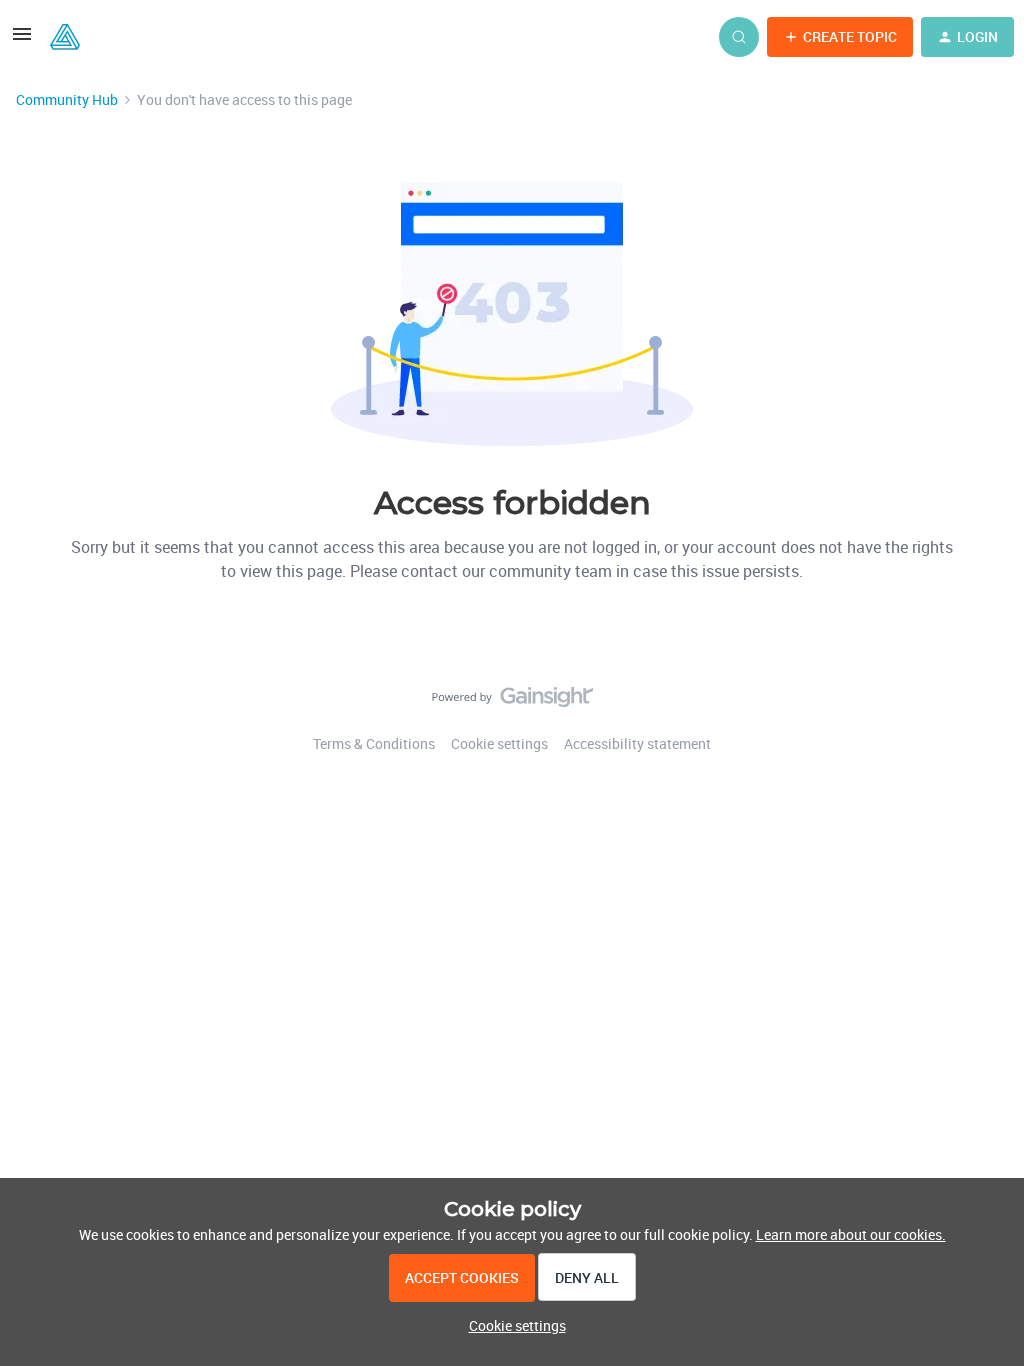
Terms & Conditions (374, 743)
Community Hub (67, 99)
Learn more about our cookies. (851, 1234)
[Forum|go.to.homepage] (65, 37)
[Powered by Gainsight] (512, 702)
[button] (22, 40)
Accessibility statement (637, 743)
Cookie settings (499, 743)
